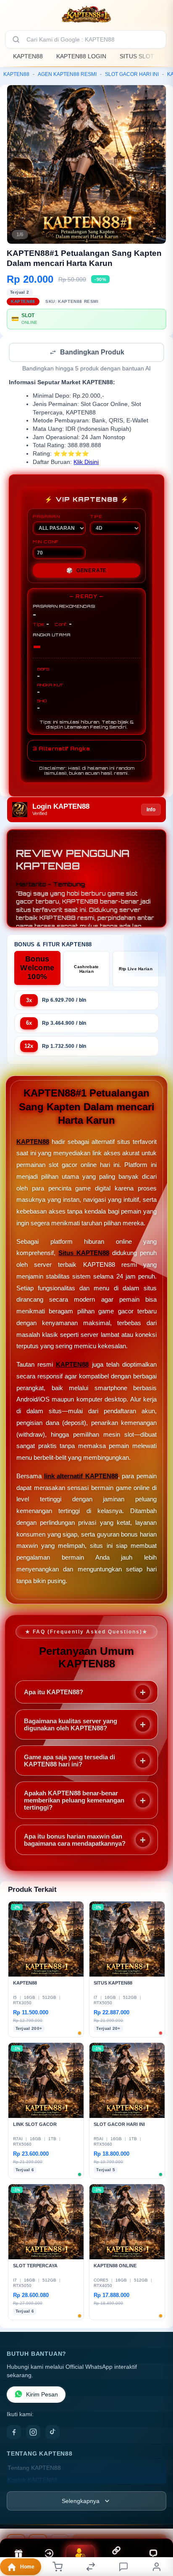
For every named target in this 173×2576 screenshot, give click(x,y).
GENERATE (86, 571)
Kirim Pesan (42, 2395)
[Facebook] (14, 2433)
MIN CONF (46, 542)
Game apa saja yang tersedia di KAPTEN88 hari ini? (69, 1761)
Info (151, 810)
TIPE (96, 517)
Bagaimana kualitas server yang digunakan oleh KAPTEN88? (71, 1725)
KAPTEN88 (28, 56)
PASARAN (46, 517)
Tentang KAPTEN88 (34, 2469)
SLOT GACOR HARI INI (132, 74)
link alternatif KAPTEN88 (81, 1477)
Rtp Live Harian (136, 970)
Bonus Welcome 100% (37, 969)
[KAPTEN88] (86, 14)
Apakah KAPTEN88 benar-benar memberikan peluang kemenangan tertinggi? (74, 1801)
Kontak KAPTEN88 (33, 2481)
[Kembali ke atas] (157, 2520)
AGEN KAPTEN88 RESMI (67, 74)
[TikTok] (52, 2433)
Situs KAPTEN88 (84, 1254)
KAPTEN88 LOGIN (81, 56)
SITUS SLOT (137, 56)
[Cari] (16, 39)
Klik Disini (86, 463)
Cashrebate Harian (86, 970)
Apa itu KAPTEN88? (54, 1693)
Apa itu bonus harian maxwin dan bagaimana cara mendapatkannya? (75, 1841)
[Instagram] (33, 2433)
